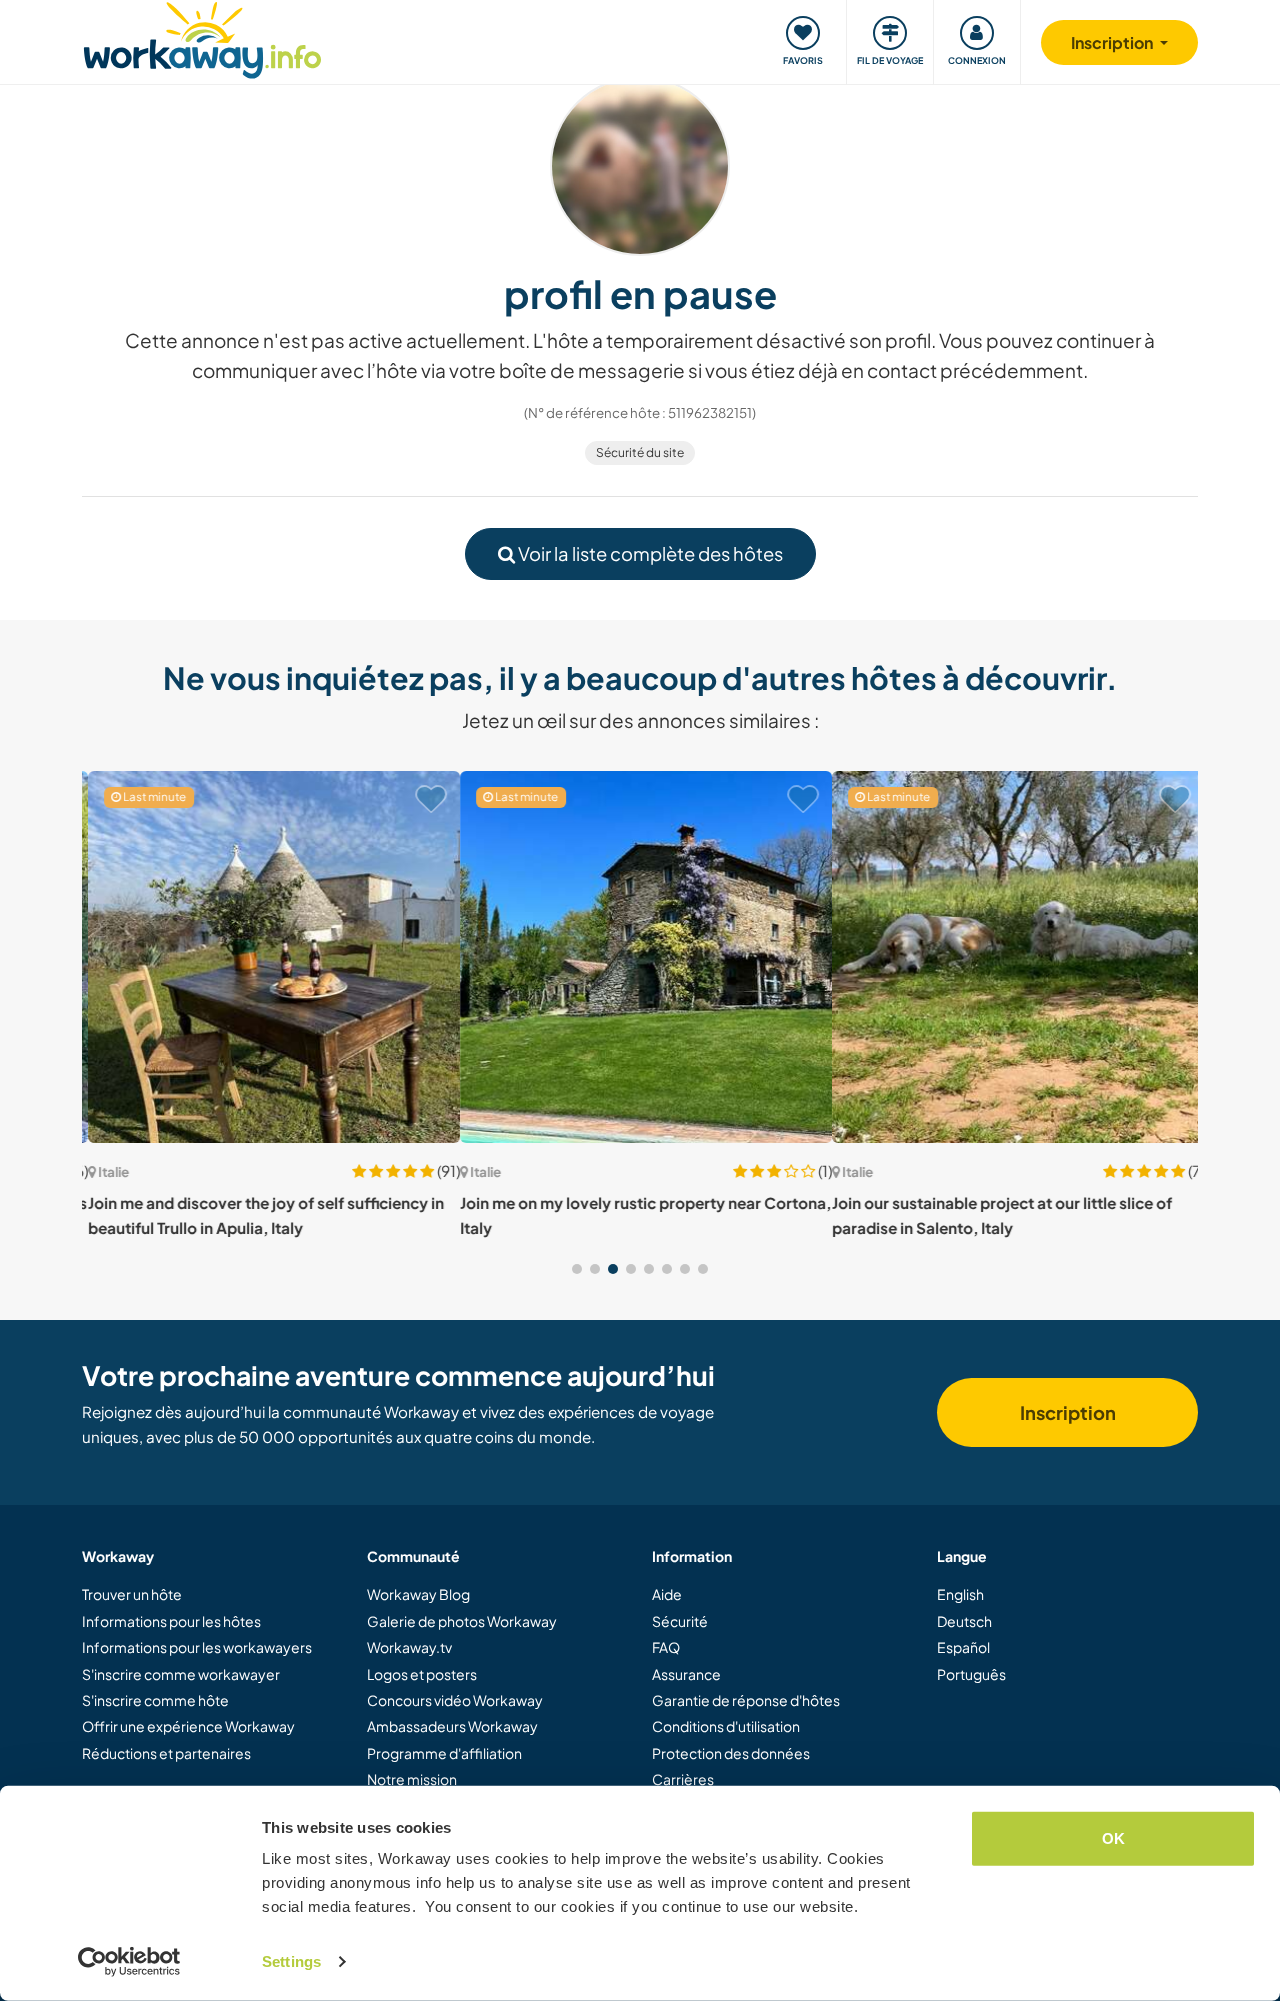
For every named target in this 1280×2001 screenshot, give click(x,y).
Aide (667, 1594)
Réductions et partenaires (166, 1753)
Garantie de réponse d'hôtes (746, 1700)
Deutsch (964, 1621)
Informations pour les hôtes (171, 1621)
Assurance (686, 1674)
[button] (577, 1269)
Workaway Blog (418, 1594)
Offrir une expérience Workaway (188, 1726)
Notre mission (412, 1779)
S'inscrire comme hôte (155, 1700)
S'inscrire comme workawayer (181, 1674)
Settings (291, 1961)
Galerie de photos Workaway (462, 1621)
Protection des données (731, 1753)
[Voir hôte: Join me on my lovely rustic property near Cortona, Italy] (640, 957)
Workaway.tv (409, 1647)
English (960, 1594)
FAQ (666, 1647)
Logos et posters (422, 1674)
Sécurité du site (640, 452)
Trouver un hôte (132, 1594)
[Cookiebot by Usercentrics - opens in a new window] (129, 1962)
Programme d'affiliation (444, 1753)
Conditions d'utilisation (726, 1726)
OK (1113, 1838)
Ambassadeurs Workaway (452, 1726)
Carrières (683, 1779)
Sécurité (680, 1621)
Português (971, 1674)
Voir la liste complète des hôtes (649, 553)
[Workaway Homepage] (202, 37)
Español (963, 1647)
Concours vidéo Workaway (455, 1700)
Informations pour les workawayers (197, 1647)
